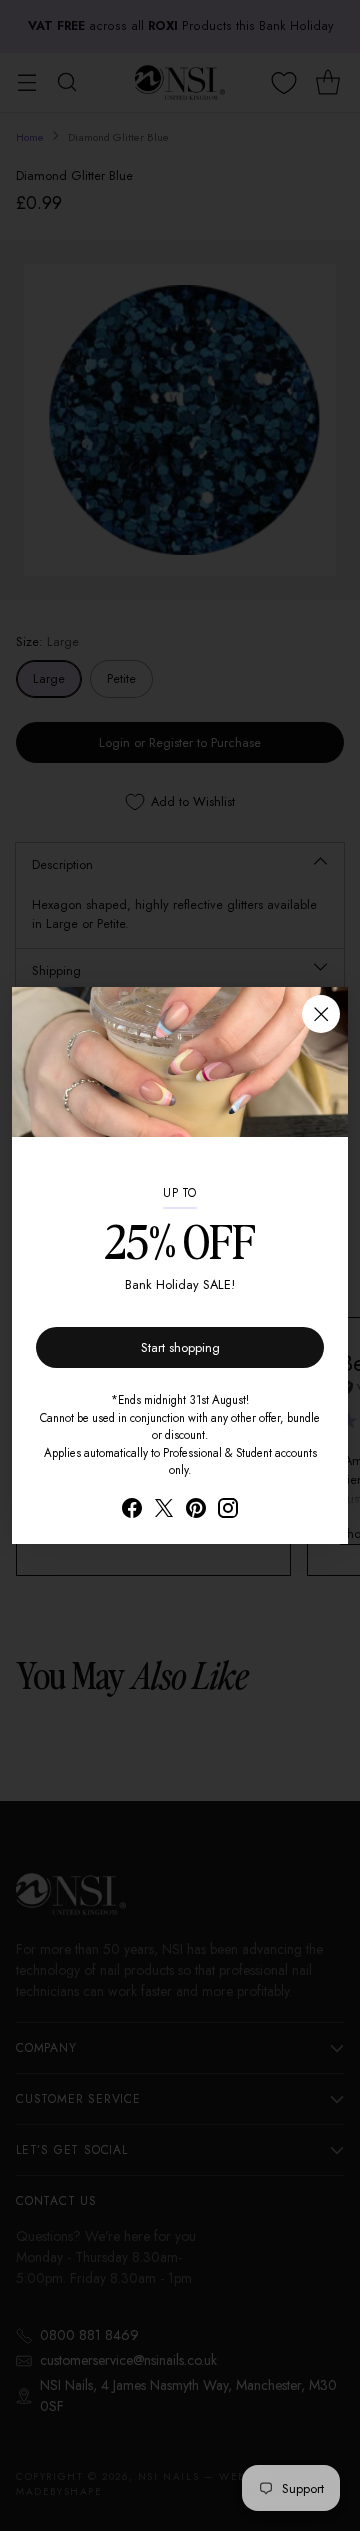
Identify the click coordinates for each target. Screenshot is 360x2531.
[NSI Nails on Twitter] (164, 1510)
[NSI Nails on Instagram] (228, 1510)
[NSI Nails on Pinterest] (196, 1510)
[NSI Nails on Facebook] (132, 1510)
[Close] (321, 1014)
